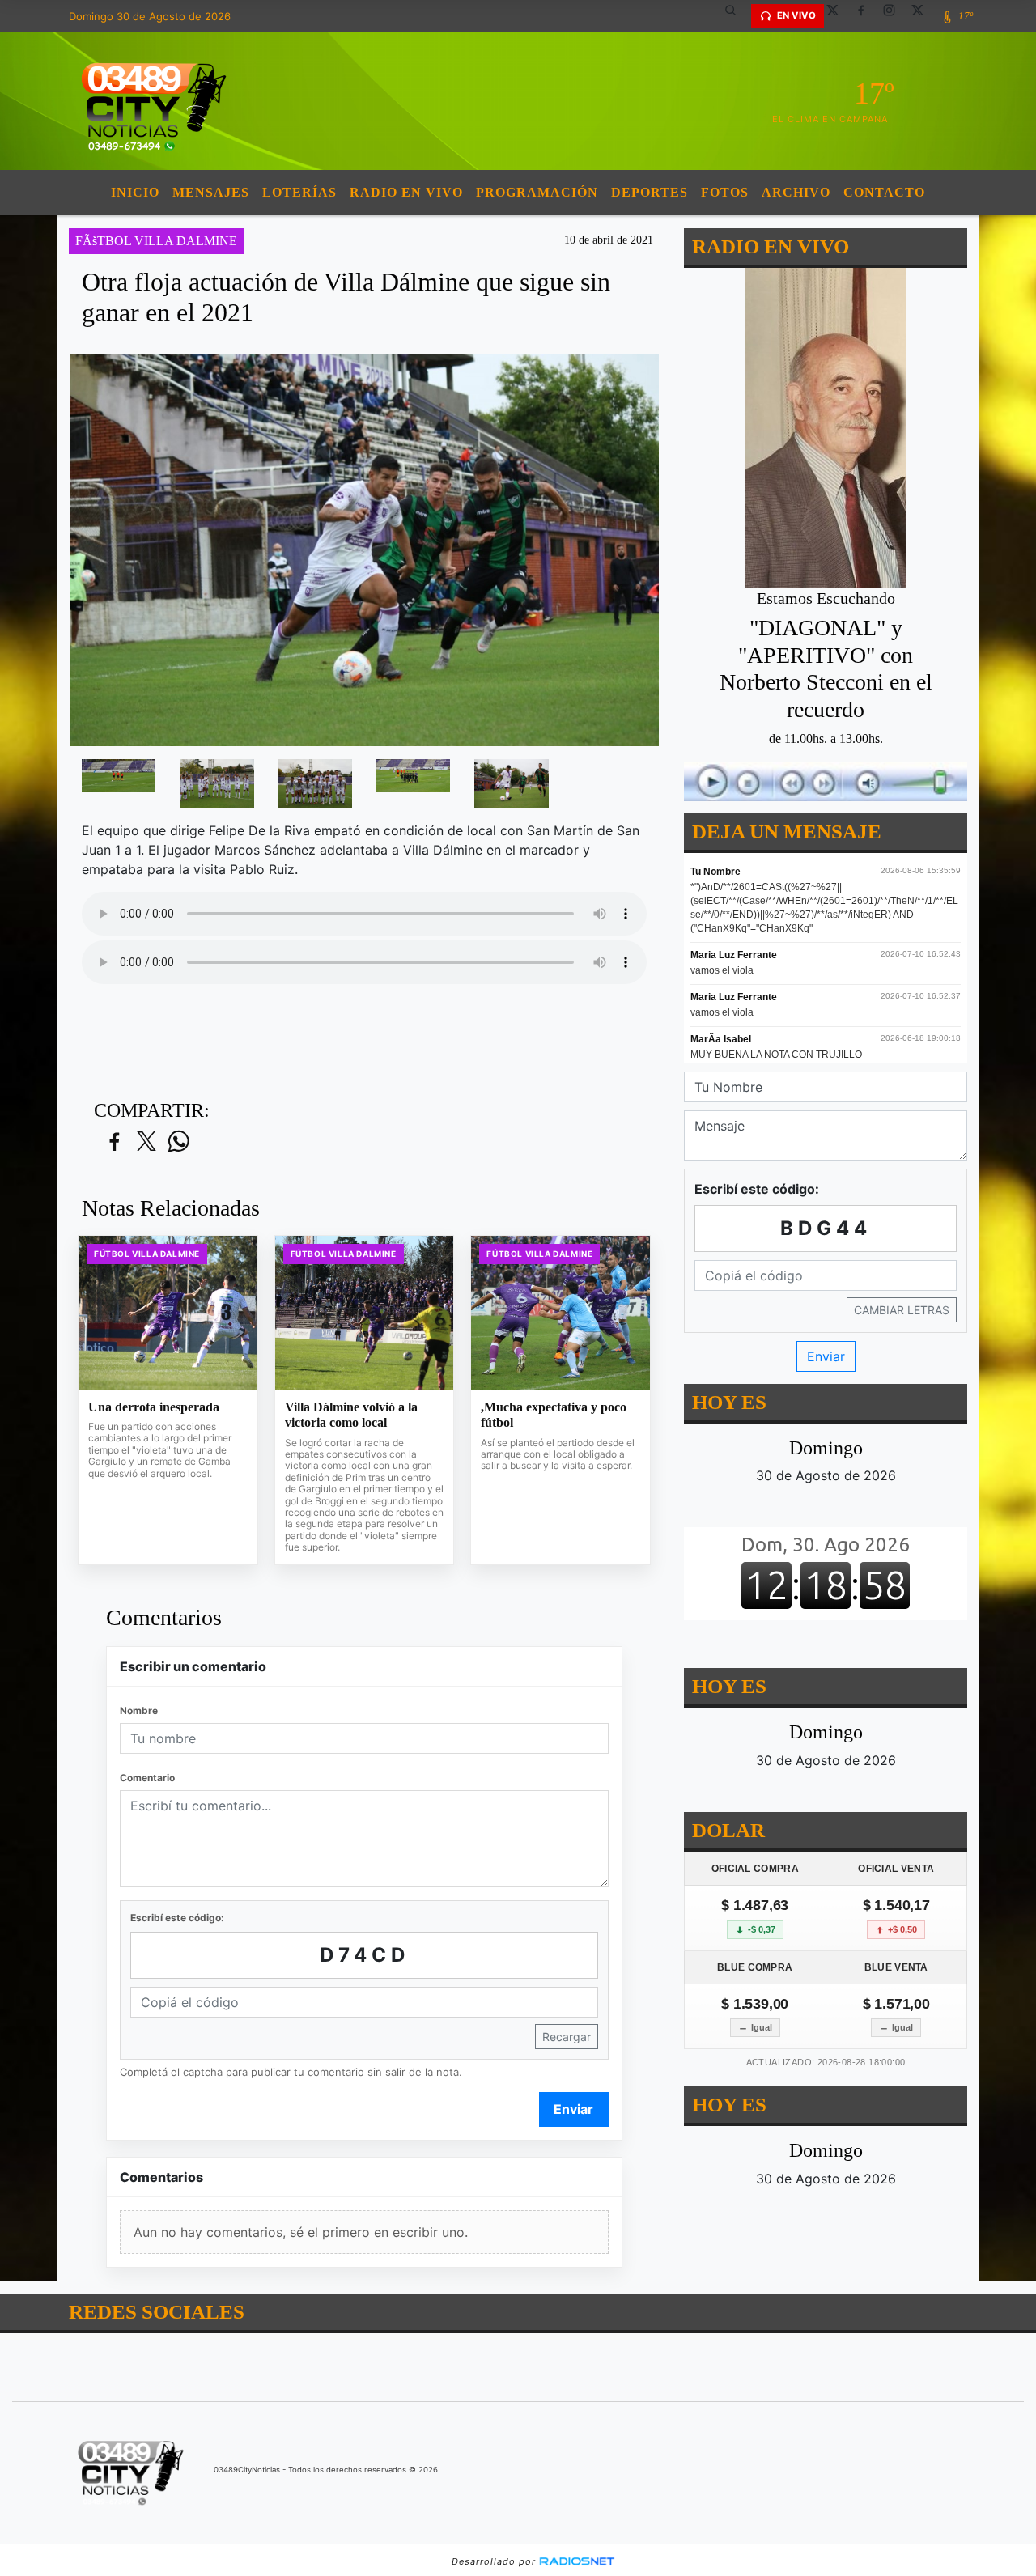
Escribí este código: (177, 1918)
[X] (839, 16)
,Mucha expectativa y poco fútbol (554, 1415)
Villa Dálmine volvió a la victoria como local (351, 1415)
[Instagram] (895, 16)
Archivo (796, 192)
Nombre (139, 1710)
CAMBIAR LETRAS (902, 1310)
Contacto (884, 192)
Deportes (650, 192)
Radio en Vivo (406, 192)
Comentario (147, 1778)
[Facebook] (867, 16)
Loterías (299, 192)
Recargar (567, 2037)
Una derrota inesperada (154, 1407)
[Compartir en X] (146, 1142)
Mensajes (211, 192)
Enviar (573, 2109)
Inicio (135, 192)
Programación (537, 192)
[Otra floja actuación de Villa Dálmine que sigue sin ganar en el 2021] (119, 776)
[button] (737, 16)
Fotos (725, 192)
